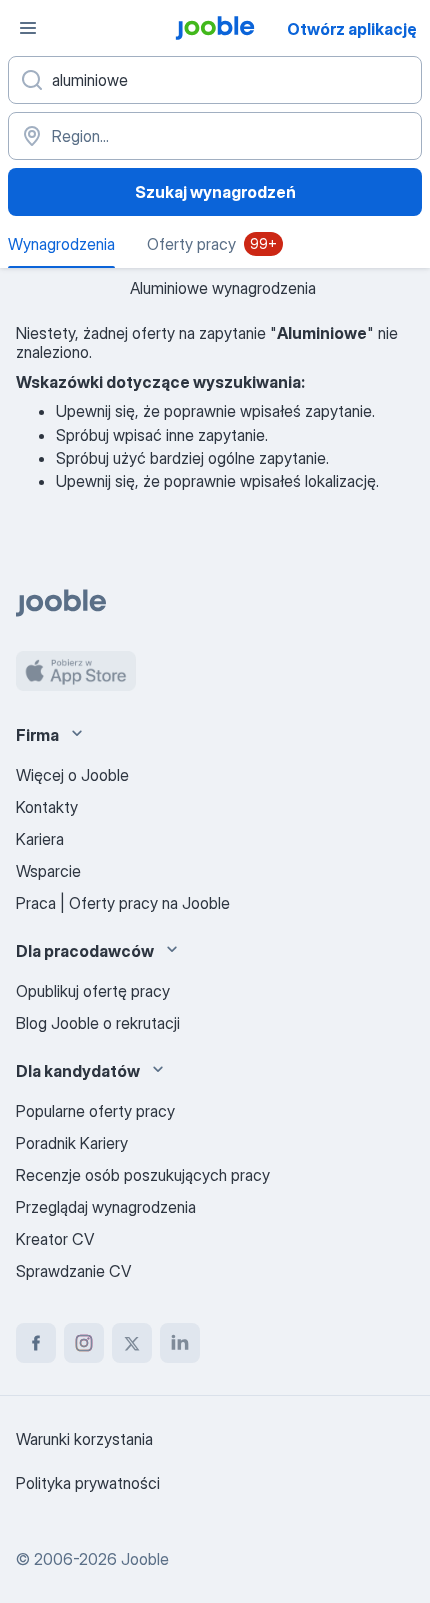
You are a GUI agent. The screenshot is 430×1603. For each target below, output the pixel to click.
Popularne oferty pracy (95, 1111)
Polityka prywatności (88, 1483)
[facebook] (36, 1343)
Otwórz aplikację (352, 29)
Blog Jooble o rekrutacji (98, 1023)
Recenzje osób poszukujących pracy (143, 1175)
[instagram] (84, 1343)
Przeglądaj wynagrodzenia (106, 1207)
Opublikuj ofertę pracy (93, 991)
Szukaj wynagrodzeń (215, 192)
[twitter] (132, 1343)
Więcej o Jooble (72, 775)
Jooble (145, 1559)
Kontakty (47, 807)
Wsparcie (48, 871)
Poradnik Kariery (72, 1143)
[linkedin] (180, 1343)
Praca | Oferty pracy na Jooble (123, 903)
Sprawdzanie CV (73, 1271)
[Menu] (28, 28)
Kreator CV (55, 1239)
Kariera (40, 839)
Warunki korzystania (84, 1439)
